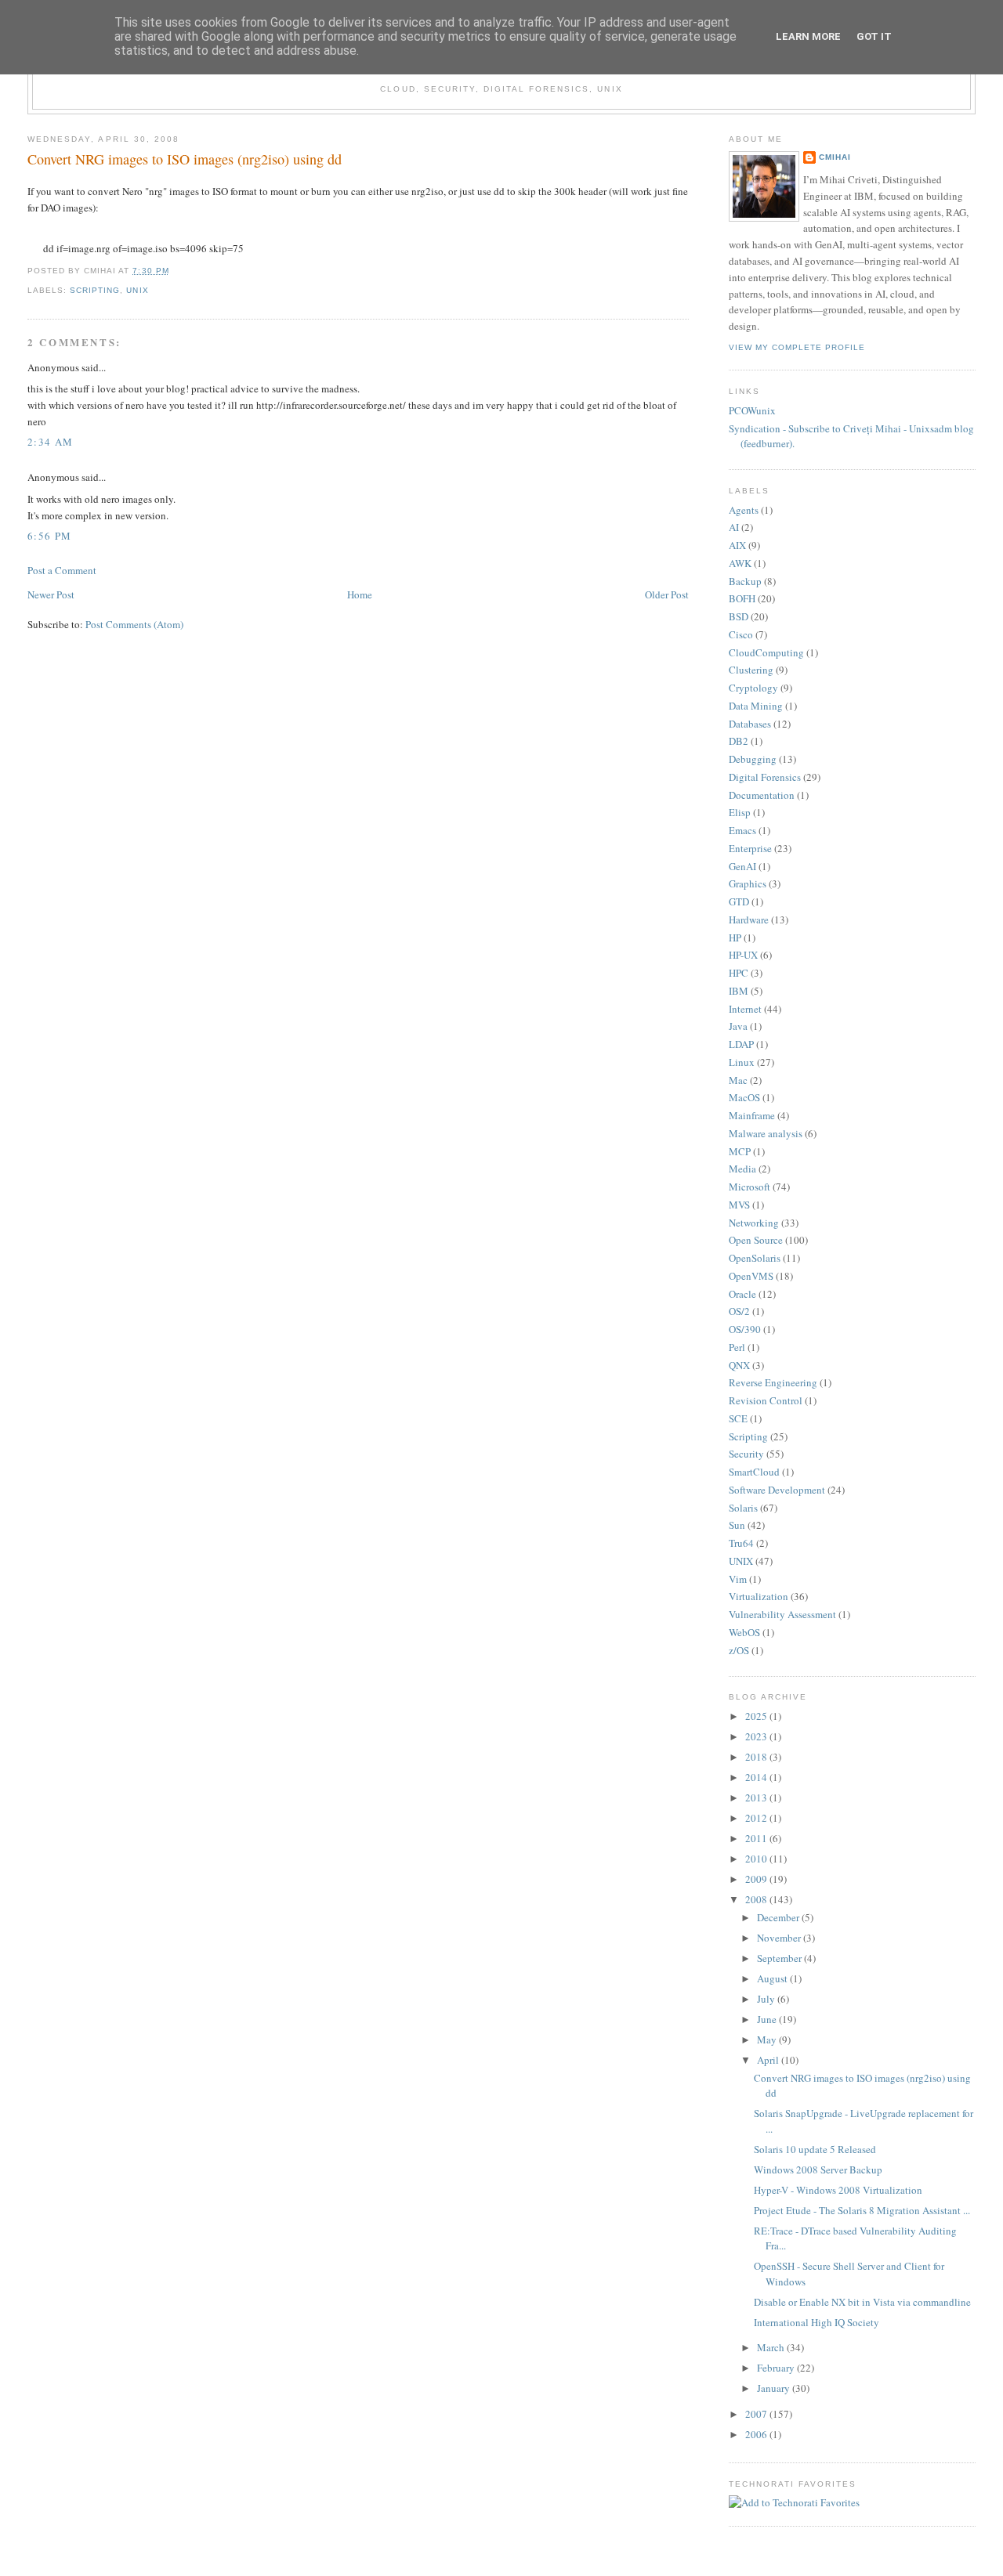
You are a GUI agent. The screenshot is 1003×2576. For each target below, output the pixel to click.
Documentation (762, 795)
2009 (757, 1879)
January (775, 2388)
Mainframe (752, 1115)
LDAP (741, 1044)
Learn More (808, 36)
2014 (757, 1777)
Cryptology (753, 688)
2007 (757, 2414)
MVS (739, 1205)
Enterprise (750, 848)
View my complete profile (797, 347)
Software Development (777, 1490)
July (767, 1999)
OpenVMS (751, 1276)
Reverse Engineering (773, 1382)
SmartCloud (754, 1472)
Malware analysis (766, 1133)
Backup (745, 581)
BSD (739, 616)
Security (746, 1454)
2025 (757, 1716)
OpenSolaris (755, 1258)
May (768, 2039)
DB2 (739, 741)
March (772, 2347)
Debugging (753, 759)
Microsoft (750, 1187)
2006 (757, 2434)
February (777, 2368)
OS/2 (739, 1311)
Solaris (743, 1508)
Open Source (756, 1240)
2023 (757, 1736)
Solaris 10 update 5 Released (815, 2149)
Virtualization (759, 1596)
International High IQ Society (817, 2322)
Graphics (748, 883)
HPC (739, 973)
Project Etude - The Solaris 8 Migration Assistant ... (862, 2210)
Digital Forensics (765, 777)
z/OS (739, 1650)
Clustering (751, 670)
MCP (740, 1151)
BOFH (742, 598)
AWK (740, 563)
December (779, 1917)
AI (734, 527)
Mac (738, 1080)
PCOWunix (752, 410)
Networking (754, 1223)
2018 (757, 1757)
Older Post (667, 594)
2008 (757, 1899)
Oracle (742, 1294)
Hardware (749, 919)
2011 (757, 1838)
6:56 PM (49, 536)
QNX (739, 1365)
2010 (757, 1859)
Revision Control (766, 1400)
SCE (738, 1418)
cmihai (835, 157)
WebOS (744, 1632)
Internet (745, 1009)
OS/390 (745, 1329)
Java (738, 1026)
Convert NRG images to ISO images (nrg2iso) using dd (185, 159)
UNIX (137, 290)
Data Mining (756, 706)
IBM (739, 991)
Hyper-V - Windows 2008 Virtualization (838, 2190)
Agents (744, 510)
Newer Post (51, 594)
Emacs (742, 830)
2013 (757, 1797)
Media (742, 1169)
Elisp (740, 812)
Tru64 (741, 1543)
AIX (737, 545)
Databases (750, 724)
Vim (738, 1579)
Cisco (741, 634)
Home (360, 594)
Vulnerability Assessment (782, 1614)
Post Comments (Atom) (134, 624)
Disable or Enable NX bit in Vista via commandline (862, 2302)
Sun (737, 1525)
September (780, 1958)
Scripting (95, 290)
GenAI (742, 866)
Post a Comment (62, 570)
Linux (742, 1062)
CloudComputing (766, 652)
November (780, 1938)
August (773, 1978)
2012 (757, 1818)
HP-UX (743, 955)
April (769, 2060)
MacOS (744, 1097)
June (768, 2019)
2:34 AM (50, 442)
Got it (874, 36)
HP (735, 938)
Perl (737, 1347)
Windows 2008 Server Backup (818, 2170)
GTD (739, 901)
